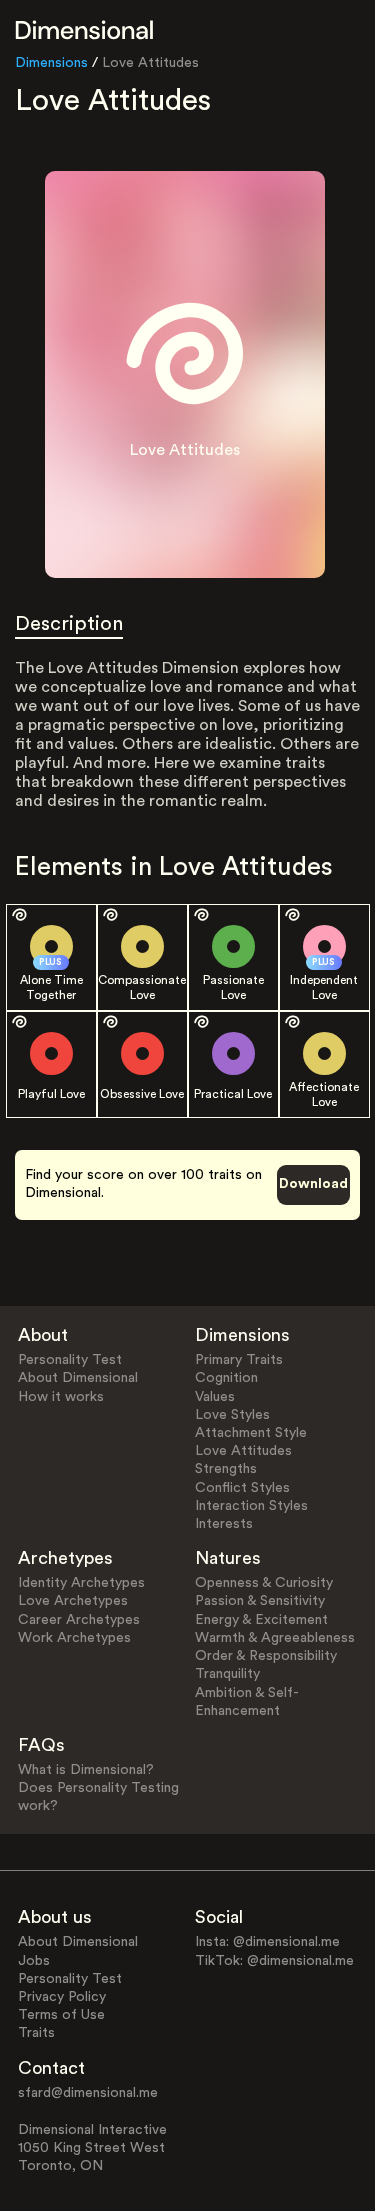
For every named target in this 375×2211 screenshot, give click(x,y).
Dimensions (51, 63)
